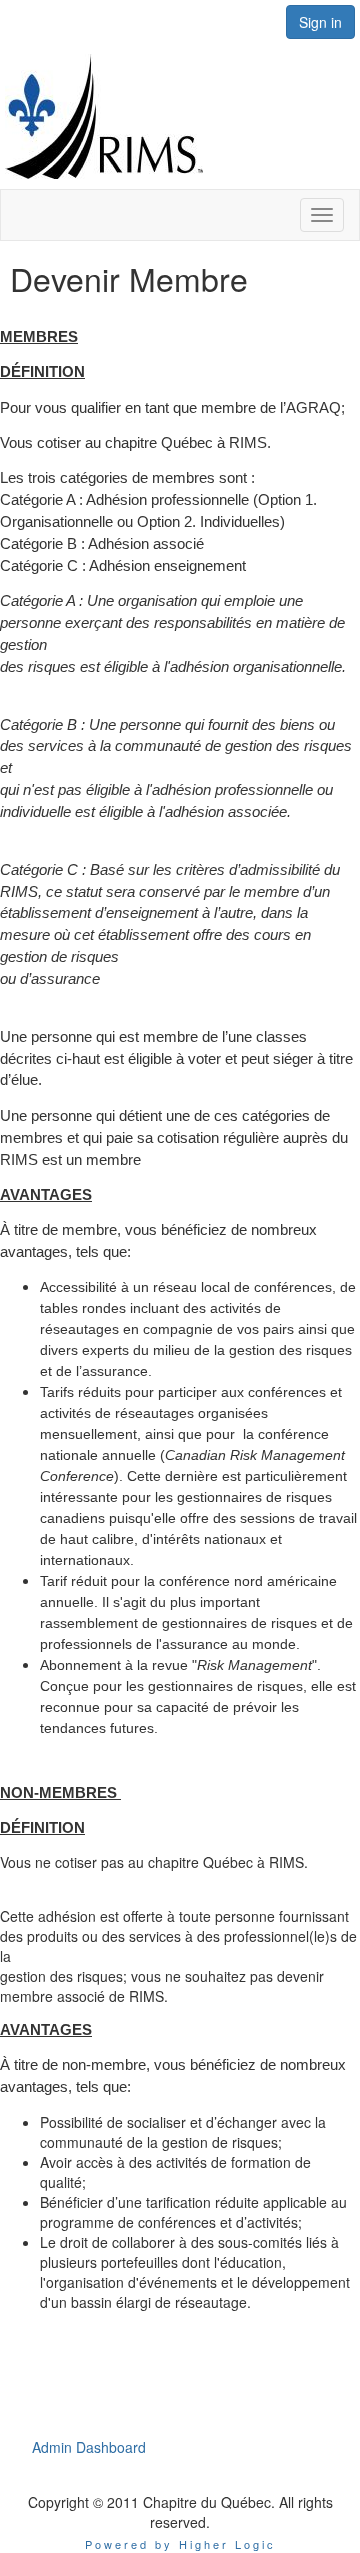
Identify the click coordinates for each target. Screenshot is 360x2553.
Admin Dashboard (89, 2447)
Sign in (320, 22)
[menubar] (89, 2447)
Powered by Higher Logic (180, 2544)
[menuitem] (89, 2447)
